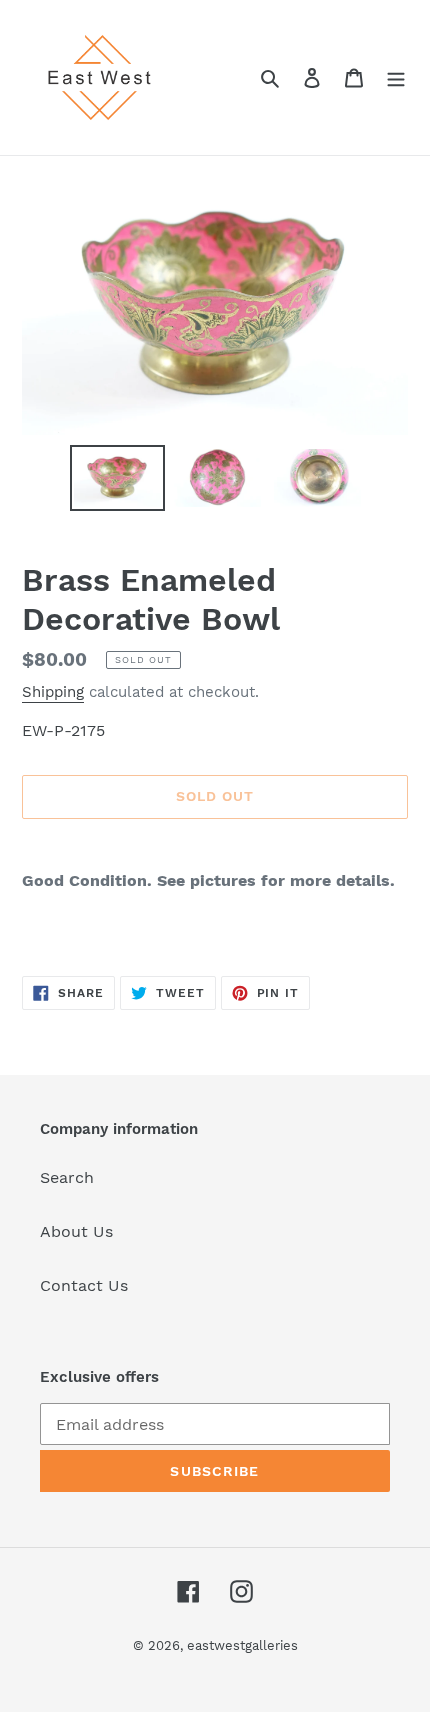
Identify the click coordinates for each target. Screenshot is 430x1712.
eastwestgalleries (242, 1645)
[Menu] (396, 77)
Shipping (53, 692)
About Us (76, 1231)
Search (67, 1177)
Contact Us (84, 1285)
